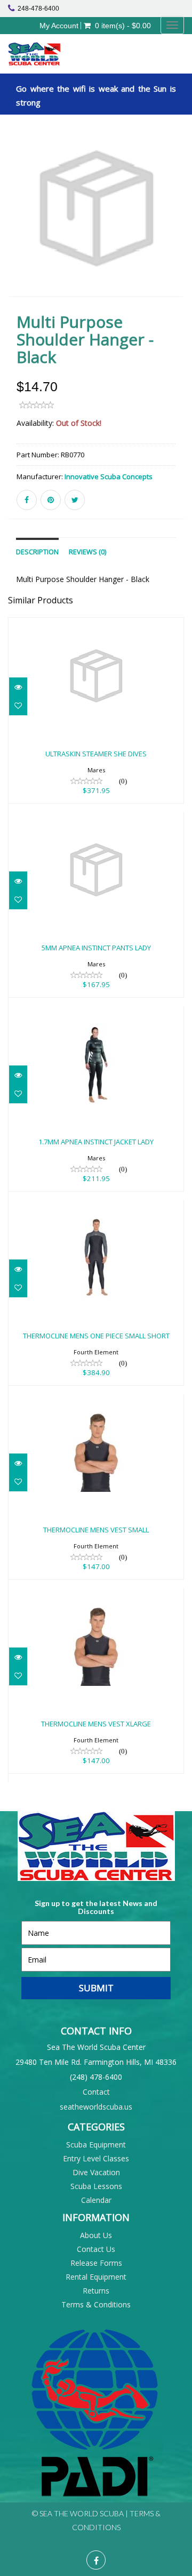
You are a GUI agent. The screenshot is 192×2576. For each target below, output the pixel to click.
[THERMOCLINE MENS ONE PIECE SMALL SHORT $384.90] (96, 1207)
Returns (96, 2291)
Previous (16, 224)
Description (37, 552)
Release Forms (96, 2263)
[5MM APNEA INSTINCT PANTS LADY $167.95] (96, 819)
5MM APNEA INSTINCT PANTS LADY (96, 948)
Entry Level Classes (96, 2158)
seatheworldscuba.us (96, 2107)
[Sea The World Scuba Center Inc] (52, 54)
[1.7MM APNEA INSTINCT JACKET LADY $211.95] (96, 1013)
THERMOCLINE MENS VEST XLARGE (96, 1724)
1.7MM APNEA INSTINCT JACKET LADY (96, 1142)
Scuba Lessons (96, 2186)
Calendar (96, 2200)
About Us (96, 2235)
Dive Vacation (96, 2172)
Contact (96, 2092)
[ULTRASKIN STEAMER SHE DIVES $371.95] (96, 625)
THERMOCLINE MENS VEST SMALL (96, 1530)
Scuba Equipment (96, 2145)
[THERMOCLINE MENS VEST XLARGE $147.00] (96, 1595)
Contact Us (96, 2249)
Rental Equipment (96, 2277)
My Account (59, 26)
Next (178, 224)
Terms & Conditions (96, 2304)
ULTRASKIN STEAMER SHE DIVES (96, 754)
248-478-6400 (38, 9)
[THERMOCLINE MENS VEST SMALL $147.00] (96, 1401)
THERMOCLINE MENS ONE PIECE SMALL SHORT (96, 1336)
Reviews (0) (87, 552)
